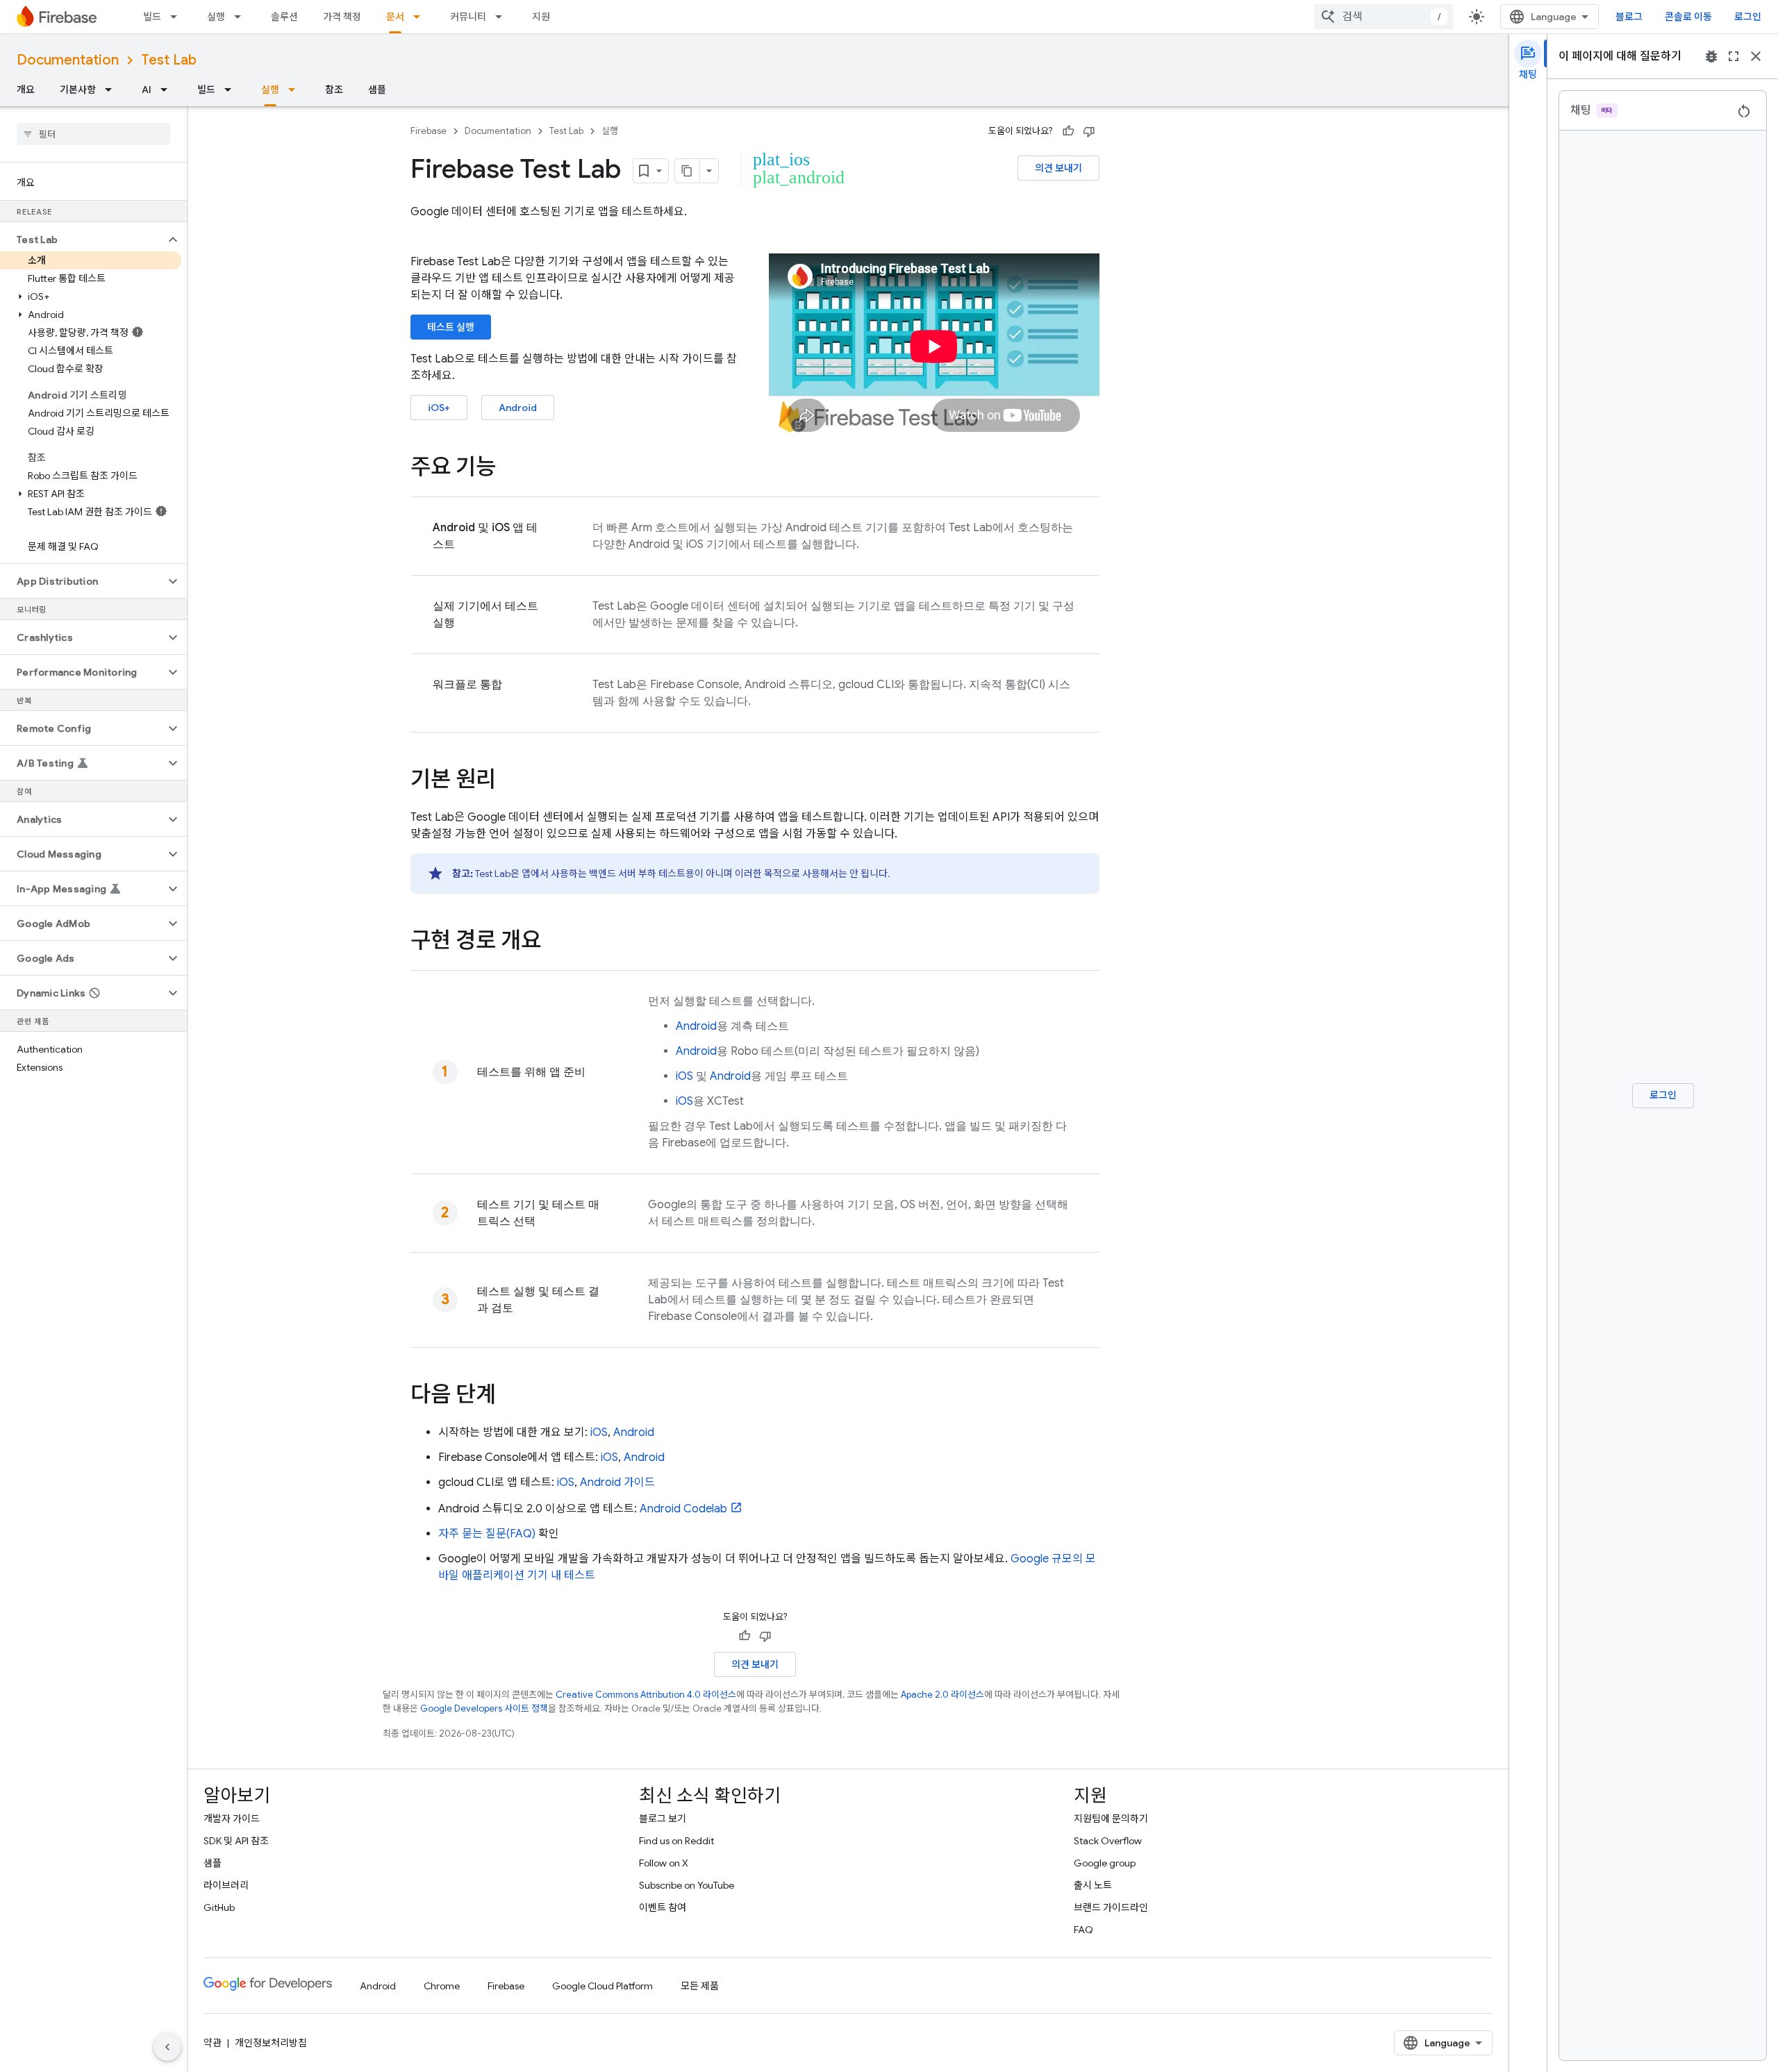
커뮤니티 (468, 17)
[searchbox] (93, 134)
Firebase (429, 131)
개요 (26, 90)
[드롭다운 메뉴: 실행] (242, 17)
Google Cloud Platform (603, 1986)
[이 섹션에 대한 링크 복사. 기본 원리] (510, 781)
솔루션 (284, 17)
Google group (1105, 1863)
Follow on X (664, 1863)
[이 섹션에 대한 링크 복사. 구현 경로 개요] (555, 942)
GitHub (219, 1907)
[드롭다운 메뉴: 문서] (421, 17)
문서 (395, 17)
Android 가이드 (617, 1482)
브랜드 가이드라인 (1111, 1907)
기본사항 (78, 90)
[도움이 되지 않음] (1089, 131)
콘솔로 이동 (1688, 17)
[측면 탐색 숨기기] (167, 2047)
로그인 (1748, 17)
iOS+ (439, 408)
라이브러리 (226, 1885)
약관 (213, 2043)
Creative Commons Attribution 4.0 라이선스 (646, 1695)
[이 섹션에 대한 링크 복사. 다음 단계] (510, 1396)
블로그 (1629, 17)
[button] (82, 240)
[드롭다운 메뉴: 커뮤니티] (503, 17)
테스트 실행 (451, 327)
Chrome (442, 1986)
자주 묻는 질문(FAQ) (487, 1534)
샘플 (377, 90)
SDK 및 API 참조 (236, 1841)
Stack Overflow (1108, 1841)
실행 (216, 17)
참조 (334, 90)
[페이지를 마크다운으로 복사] (688, 171)
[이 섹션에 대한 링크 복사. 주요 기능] (510, 469)
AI (147, 90)
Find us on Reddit (676, 1841)
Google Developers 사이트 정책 (484, 1708)
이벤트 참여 (663, 1907)
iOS (684, 1076)
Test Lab (169, 60)
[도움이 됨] (1068, 131)
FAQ (1083, 1930)
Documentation (68, 60)
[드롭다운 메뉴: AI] (168, 90)
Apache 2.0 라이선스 (942, 1695)
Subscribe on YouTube (687, 1885)
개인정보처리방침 (271, 2043)
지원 (541, 17)
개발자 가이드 (232, 1819)
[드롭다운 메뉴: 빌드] (178, 17)
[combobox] (1384, 17)
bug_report (1711, 56)
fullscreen (1734, 56)
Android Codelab (683, 1509)
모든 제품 (700, 1986)
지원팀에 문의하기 (1111, 1819)
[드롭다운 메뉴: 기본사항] (113, 90)
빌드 (152, 17)
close (1756, 56)
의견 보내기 (1058, 168)
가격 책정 (342, 17)
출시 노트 (1093, 1885)
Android (518, 408)
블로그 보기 (663, 1819)
